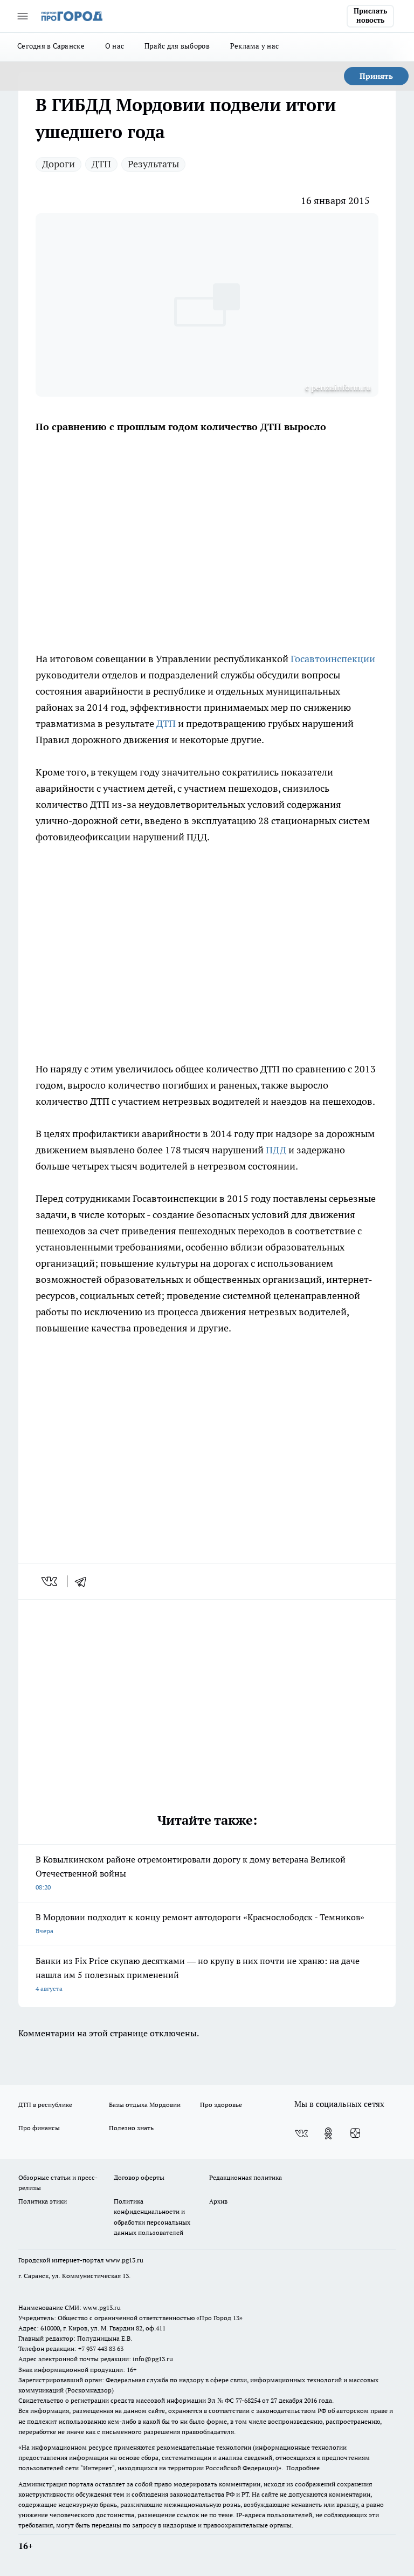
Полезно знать (131, 2128)
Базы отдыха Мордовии (145, 2105)
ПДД (276, 1150)
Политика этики (43, 2201)
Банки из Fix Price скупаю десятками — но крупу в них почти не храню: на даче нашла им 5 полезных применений (198, 1974)
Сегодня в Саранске (51, 46)
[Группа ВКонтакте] (301, 2133)
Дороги (58, 164)
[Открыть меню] (23, 16)
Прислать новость (370, 16)
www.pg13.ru (125, 2260)
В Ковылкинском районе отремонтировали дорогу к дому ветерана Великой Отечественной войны (191, 1872)
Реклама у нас (255, 46)
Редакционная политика (246, 2177)
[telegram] (84, 1581)
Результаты (153, 164)
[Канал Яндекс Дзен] (355, 2133)
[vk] (50, 1581)
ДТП (101, 164)
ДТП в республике (45, 2105)
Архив (218, 2201)
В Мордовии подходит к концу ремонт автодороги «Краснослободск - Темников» (200, 1923)
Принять (376, 76)
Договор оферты (139, 2177)
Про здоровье (221, 2105)
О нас (115, 46)
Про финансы (39, 2128)
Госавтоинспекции (332, 659)
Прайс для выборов (177, 46)
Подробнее (303, 2468)
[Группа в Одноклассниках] (328, 2133)
